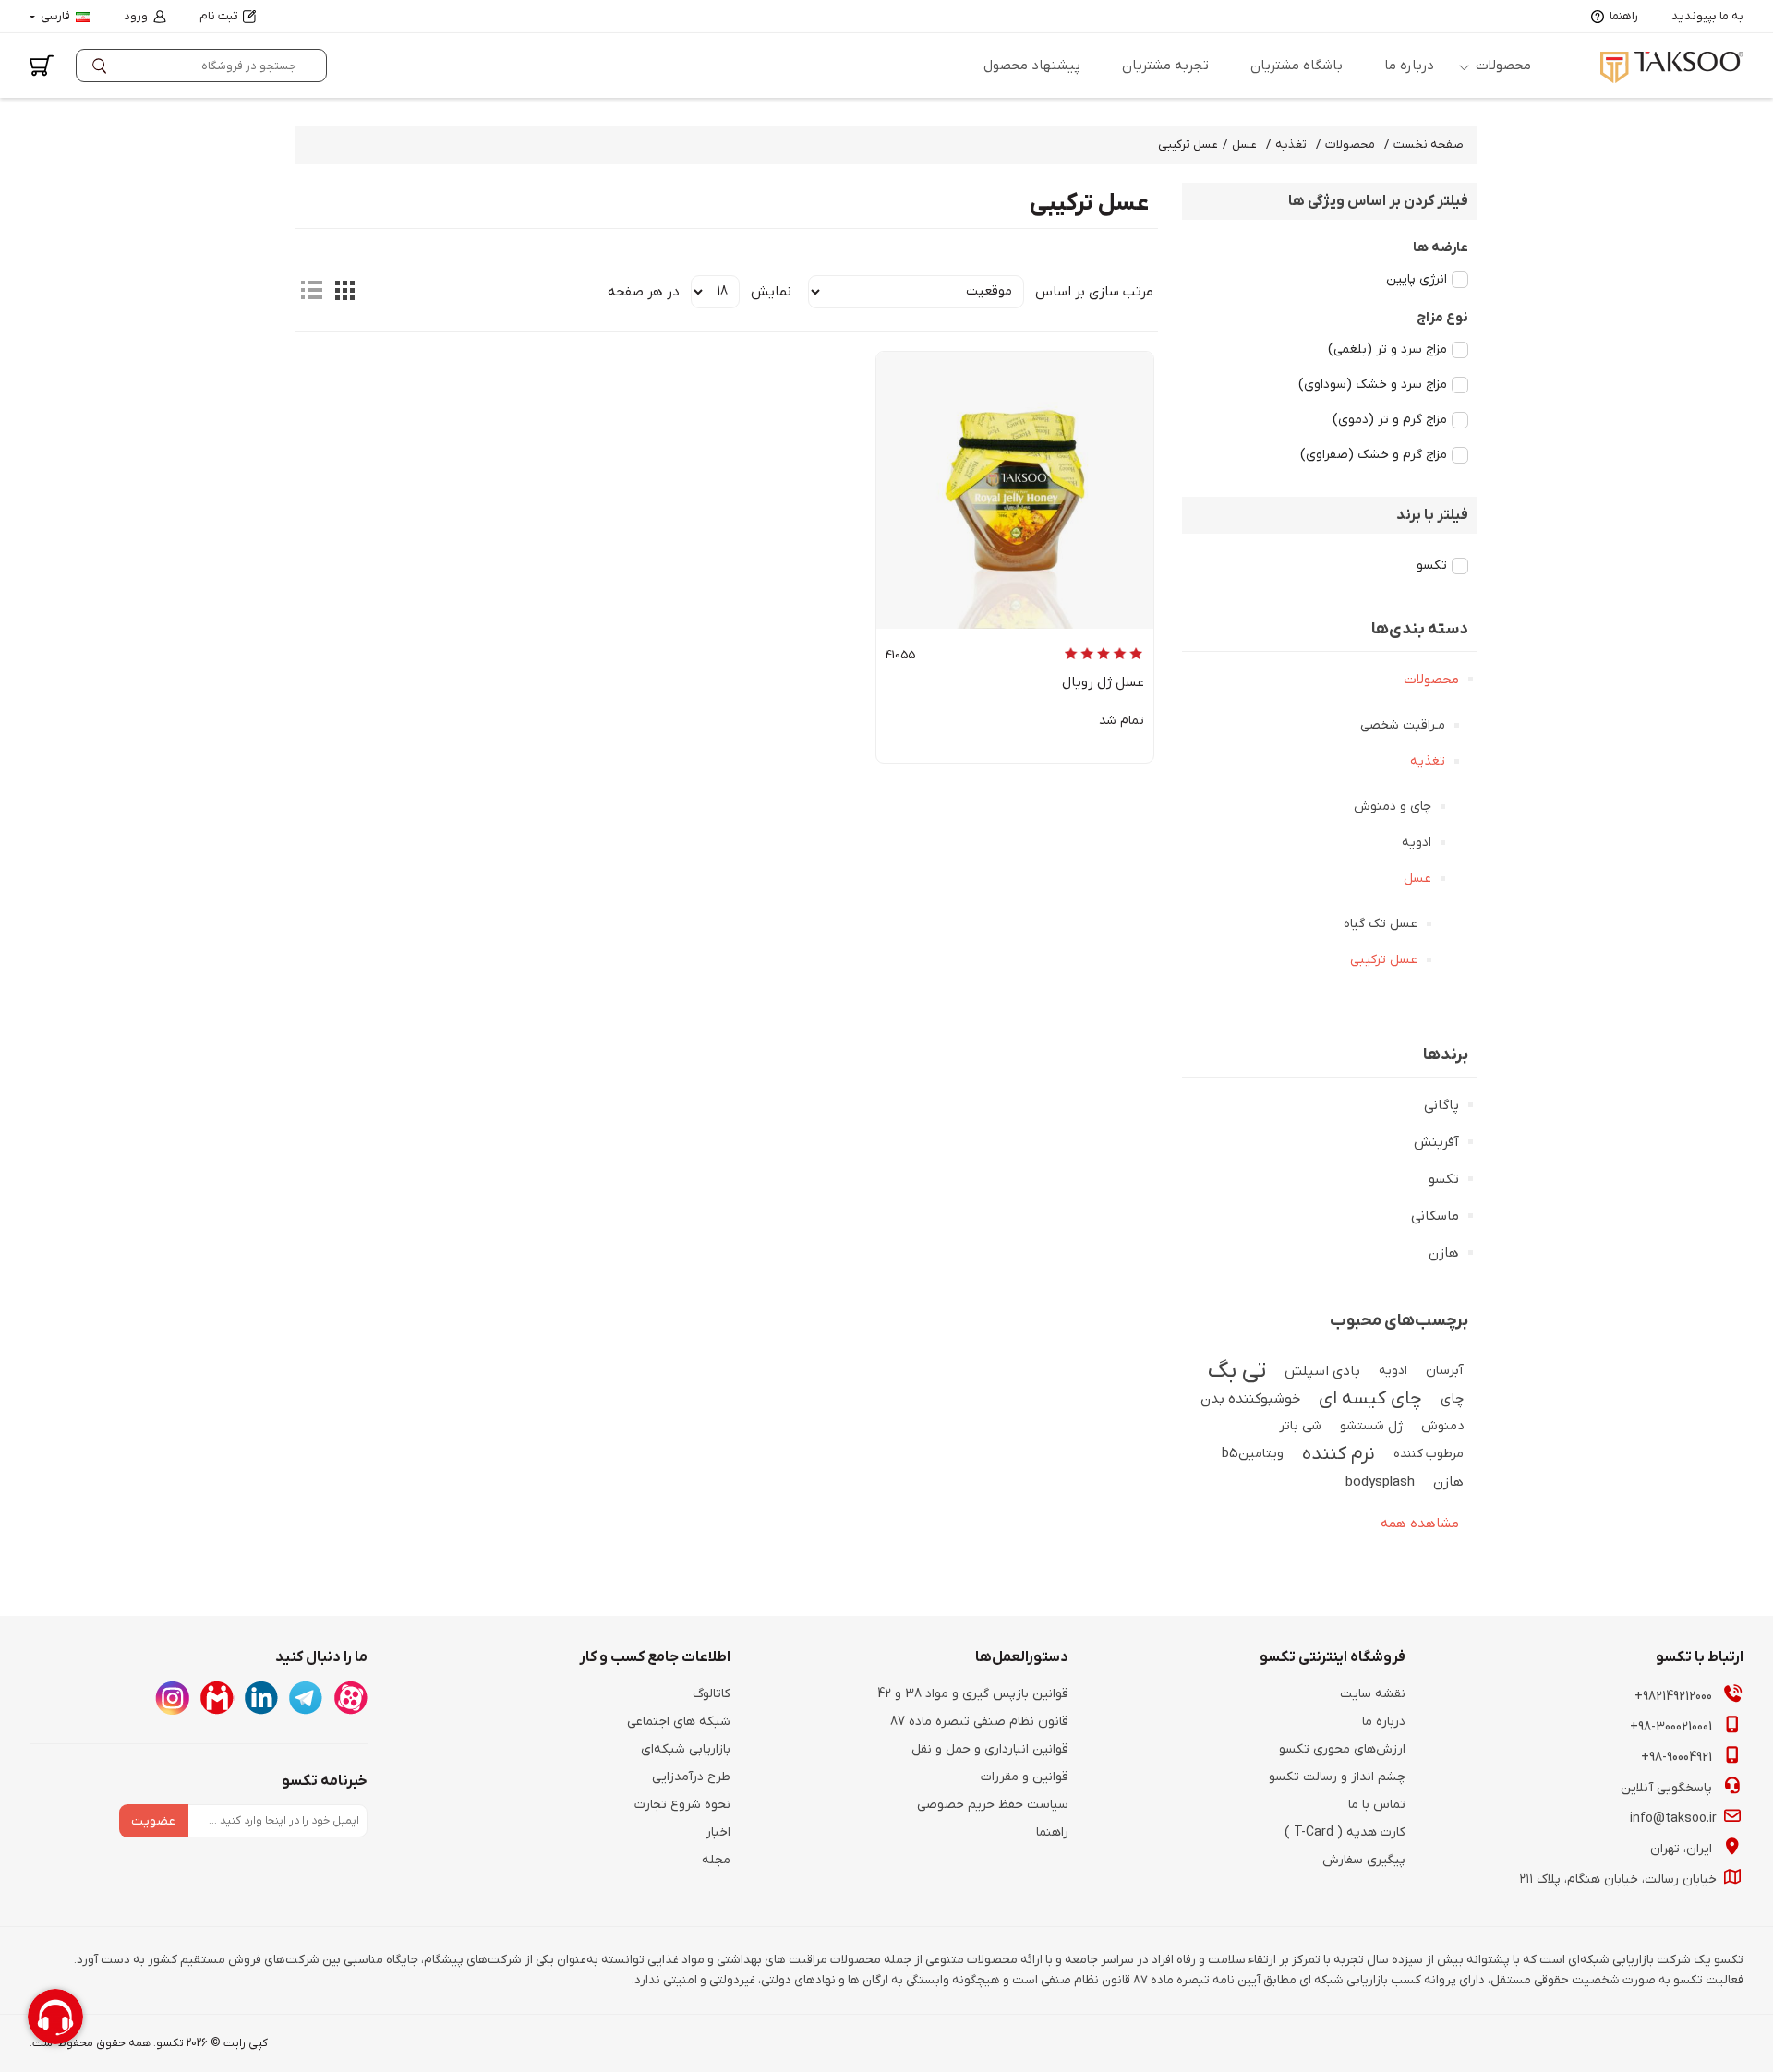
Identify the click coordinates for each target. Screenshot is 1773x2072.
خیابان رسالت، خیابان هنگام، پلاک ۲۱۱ (1620, 1879)
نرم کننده (1339, 1454)
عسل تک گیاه (1381, 924)
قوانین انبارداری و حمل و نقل (990, 1749)
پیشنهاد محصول (1032, 66)
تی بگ (1237, 1371)
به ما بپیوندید (1707, 16)
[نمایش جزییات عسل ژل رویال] (1015, 490)
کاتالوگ (712, 1694)
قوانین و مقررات (1025, 1777)
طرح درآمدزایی (691, 1777)
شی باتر (1300, 1426)
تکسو (1432, 566)
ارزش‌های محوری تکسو (1342, 1749)
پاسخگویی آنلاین (1668, 1788)
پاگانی (1441, 1105)
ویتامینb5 (1253, 1454)
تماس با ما (1377, 1805)
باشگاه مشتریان (1297, 66)
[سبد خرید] (42, 66)
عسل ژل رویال (1103, 682)
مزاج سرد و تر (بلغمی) (1387, 349)
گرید (344, 290)
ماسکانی (1435, 1216)
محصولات (1503, 66)
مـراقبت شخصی (1403, 725)
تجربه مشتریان (1165, 66)
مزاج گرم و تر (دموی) (1390, 420)
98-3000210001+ (1673, 1727)
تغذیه (1428, 761)
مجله (716, 1860)
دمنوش (1442, 1426)
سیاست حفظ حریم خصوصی (993, 1805)
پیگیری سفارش (1364, 1860)
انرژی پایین (1417, 279)
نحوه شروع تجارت (682, 1805)
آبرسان (1445, 1371)
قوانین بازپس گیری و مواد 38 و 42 (973, 1694)
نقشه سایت (1373, 1694)
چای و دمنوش (1393, 807)
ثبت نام (218, 16)
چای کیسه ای (1370, 1399)
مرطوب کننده (1429, 1454)
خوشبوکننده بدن (1250, 1399)
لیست (311, 290)
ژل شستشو (1371, 1426)
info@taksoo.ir (1675, 1819)
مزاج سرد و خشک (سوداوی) (1373, 385)
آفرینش (1436, 1142)
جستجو (103, 66)
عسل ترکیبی (1384, 960)
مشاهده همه (1420, 1524)
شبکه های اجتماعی (679, 1722)
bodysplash (1380, 1482)
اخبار (718, 1832)
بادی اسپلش (1322, 1371)
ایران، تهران (1683, 1849)
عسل (1417, 879)
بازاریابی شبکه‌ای (686, 1749)
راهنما (1624, 16)
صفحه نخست (1429, 145)
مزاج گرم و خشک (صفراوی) (1374, 455)
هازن (1444, 1253)
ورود (136, 16)
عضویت (153, 1821)
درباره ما (1409, 66)
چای (1452, 1399)
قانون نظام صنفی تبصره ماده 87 (979, 1722)
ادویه (1417, 843)
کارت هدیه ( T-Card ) (1345, 1832)
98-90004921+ (1678, 1758)
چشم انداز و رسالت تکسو (1337, 1777)
